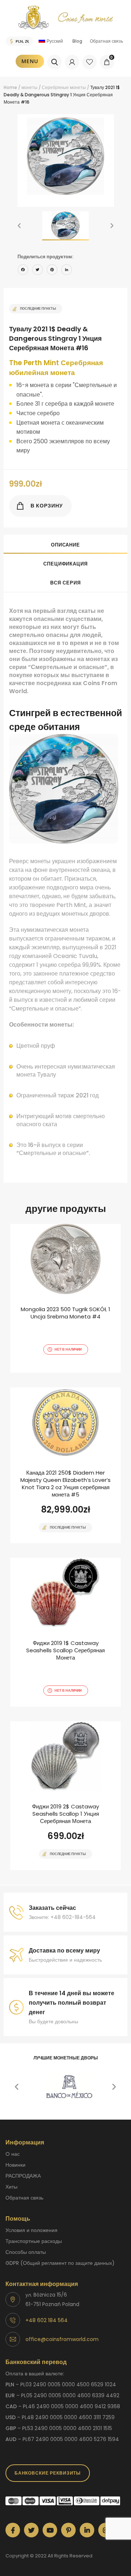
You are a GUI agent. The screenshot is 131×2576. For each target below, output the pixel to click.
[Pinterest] (52, 271)
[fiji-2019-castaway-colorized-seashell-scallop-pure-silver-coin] (65, 1632)
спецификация (65, 564)
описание (65, 545)
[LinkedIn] (67, 271)
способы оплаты (26, 2252)
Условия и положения (31, 2230)
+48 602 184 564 (47, 2320)
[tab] (65, 544)
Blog (77, 41)
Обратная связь (106, 41)
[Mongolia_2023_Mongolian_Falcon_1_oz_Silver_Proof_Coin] (65, 1298)
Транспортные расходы (34, 2241)
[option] (66, 156)
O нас (13, 2154)
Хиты (11, 2187)
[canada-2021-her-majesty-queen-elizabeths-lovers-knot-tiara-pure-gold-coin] (65, 1465)
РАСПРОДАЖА (23, 2176)
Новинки (15, 2165)
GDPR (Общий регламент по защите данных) (60, 2263)
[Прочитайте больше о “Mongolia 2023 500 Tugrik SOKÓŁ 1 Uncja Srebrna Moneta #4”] (53, 1372)
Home (10, 87)
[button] (19, 226)
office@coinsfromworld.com (62, 2339)
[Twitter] (37, 271)
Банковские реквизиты (48, 2473)
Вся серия (65, 583)
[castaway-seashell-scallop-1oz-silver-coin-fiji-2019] (65, 1796)
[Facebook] (23, 271)
